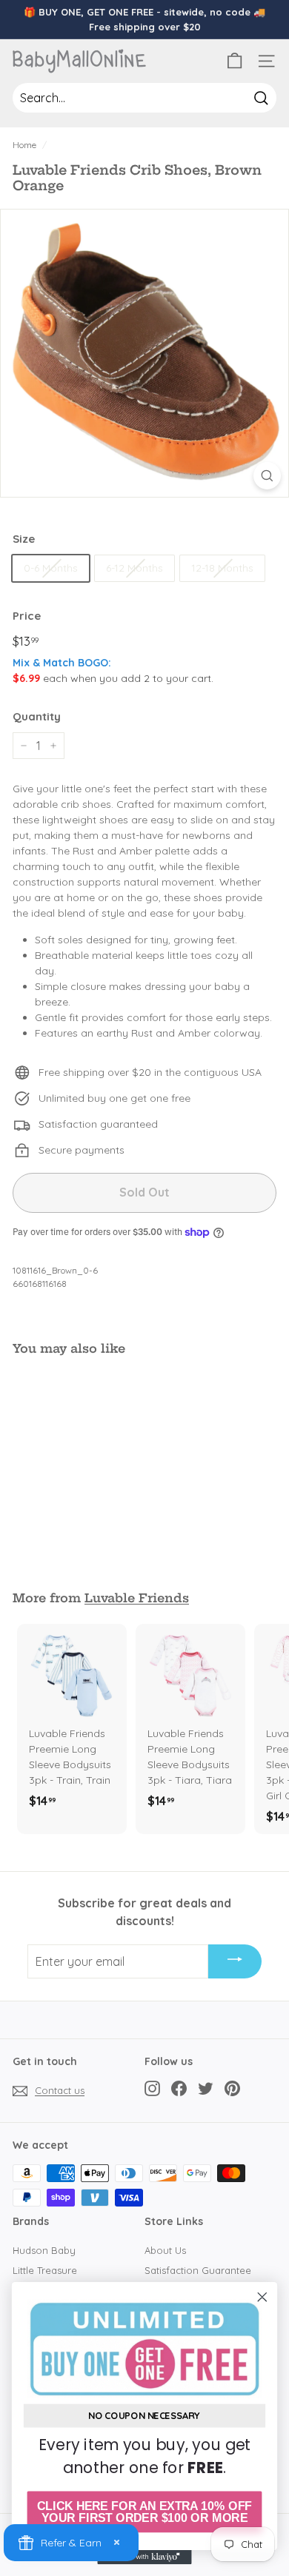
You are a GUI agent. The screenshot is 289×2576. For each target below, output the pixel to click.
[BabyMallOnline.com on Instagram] (152, 2088)
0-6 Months (51, 568)
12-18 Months (222, 568)
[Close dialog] (262, 2297)
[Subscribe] (235, 1961)
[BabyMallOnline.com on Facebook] (179, 2088)
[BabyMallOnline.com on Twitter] (206, 2088)
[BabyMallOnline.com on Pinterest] (232, 2088)
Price (27, 616)
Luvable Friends (137, 1598)
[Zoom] (267, 476)
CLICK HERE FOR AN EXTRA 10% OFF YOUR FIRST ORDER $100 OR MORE (144, 2512)
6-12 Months (134, 568)
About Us (165, 2250)
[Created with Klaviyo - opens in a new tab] (144, 2557)
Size (24, 539)
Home (24, 145)
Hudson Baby (44, 2250)
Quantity (37, 716)
